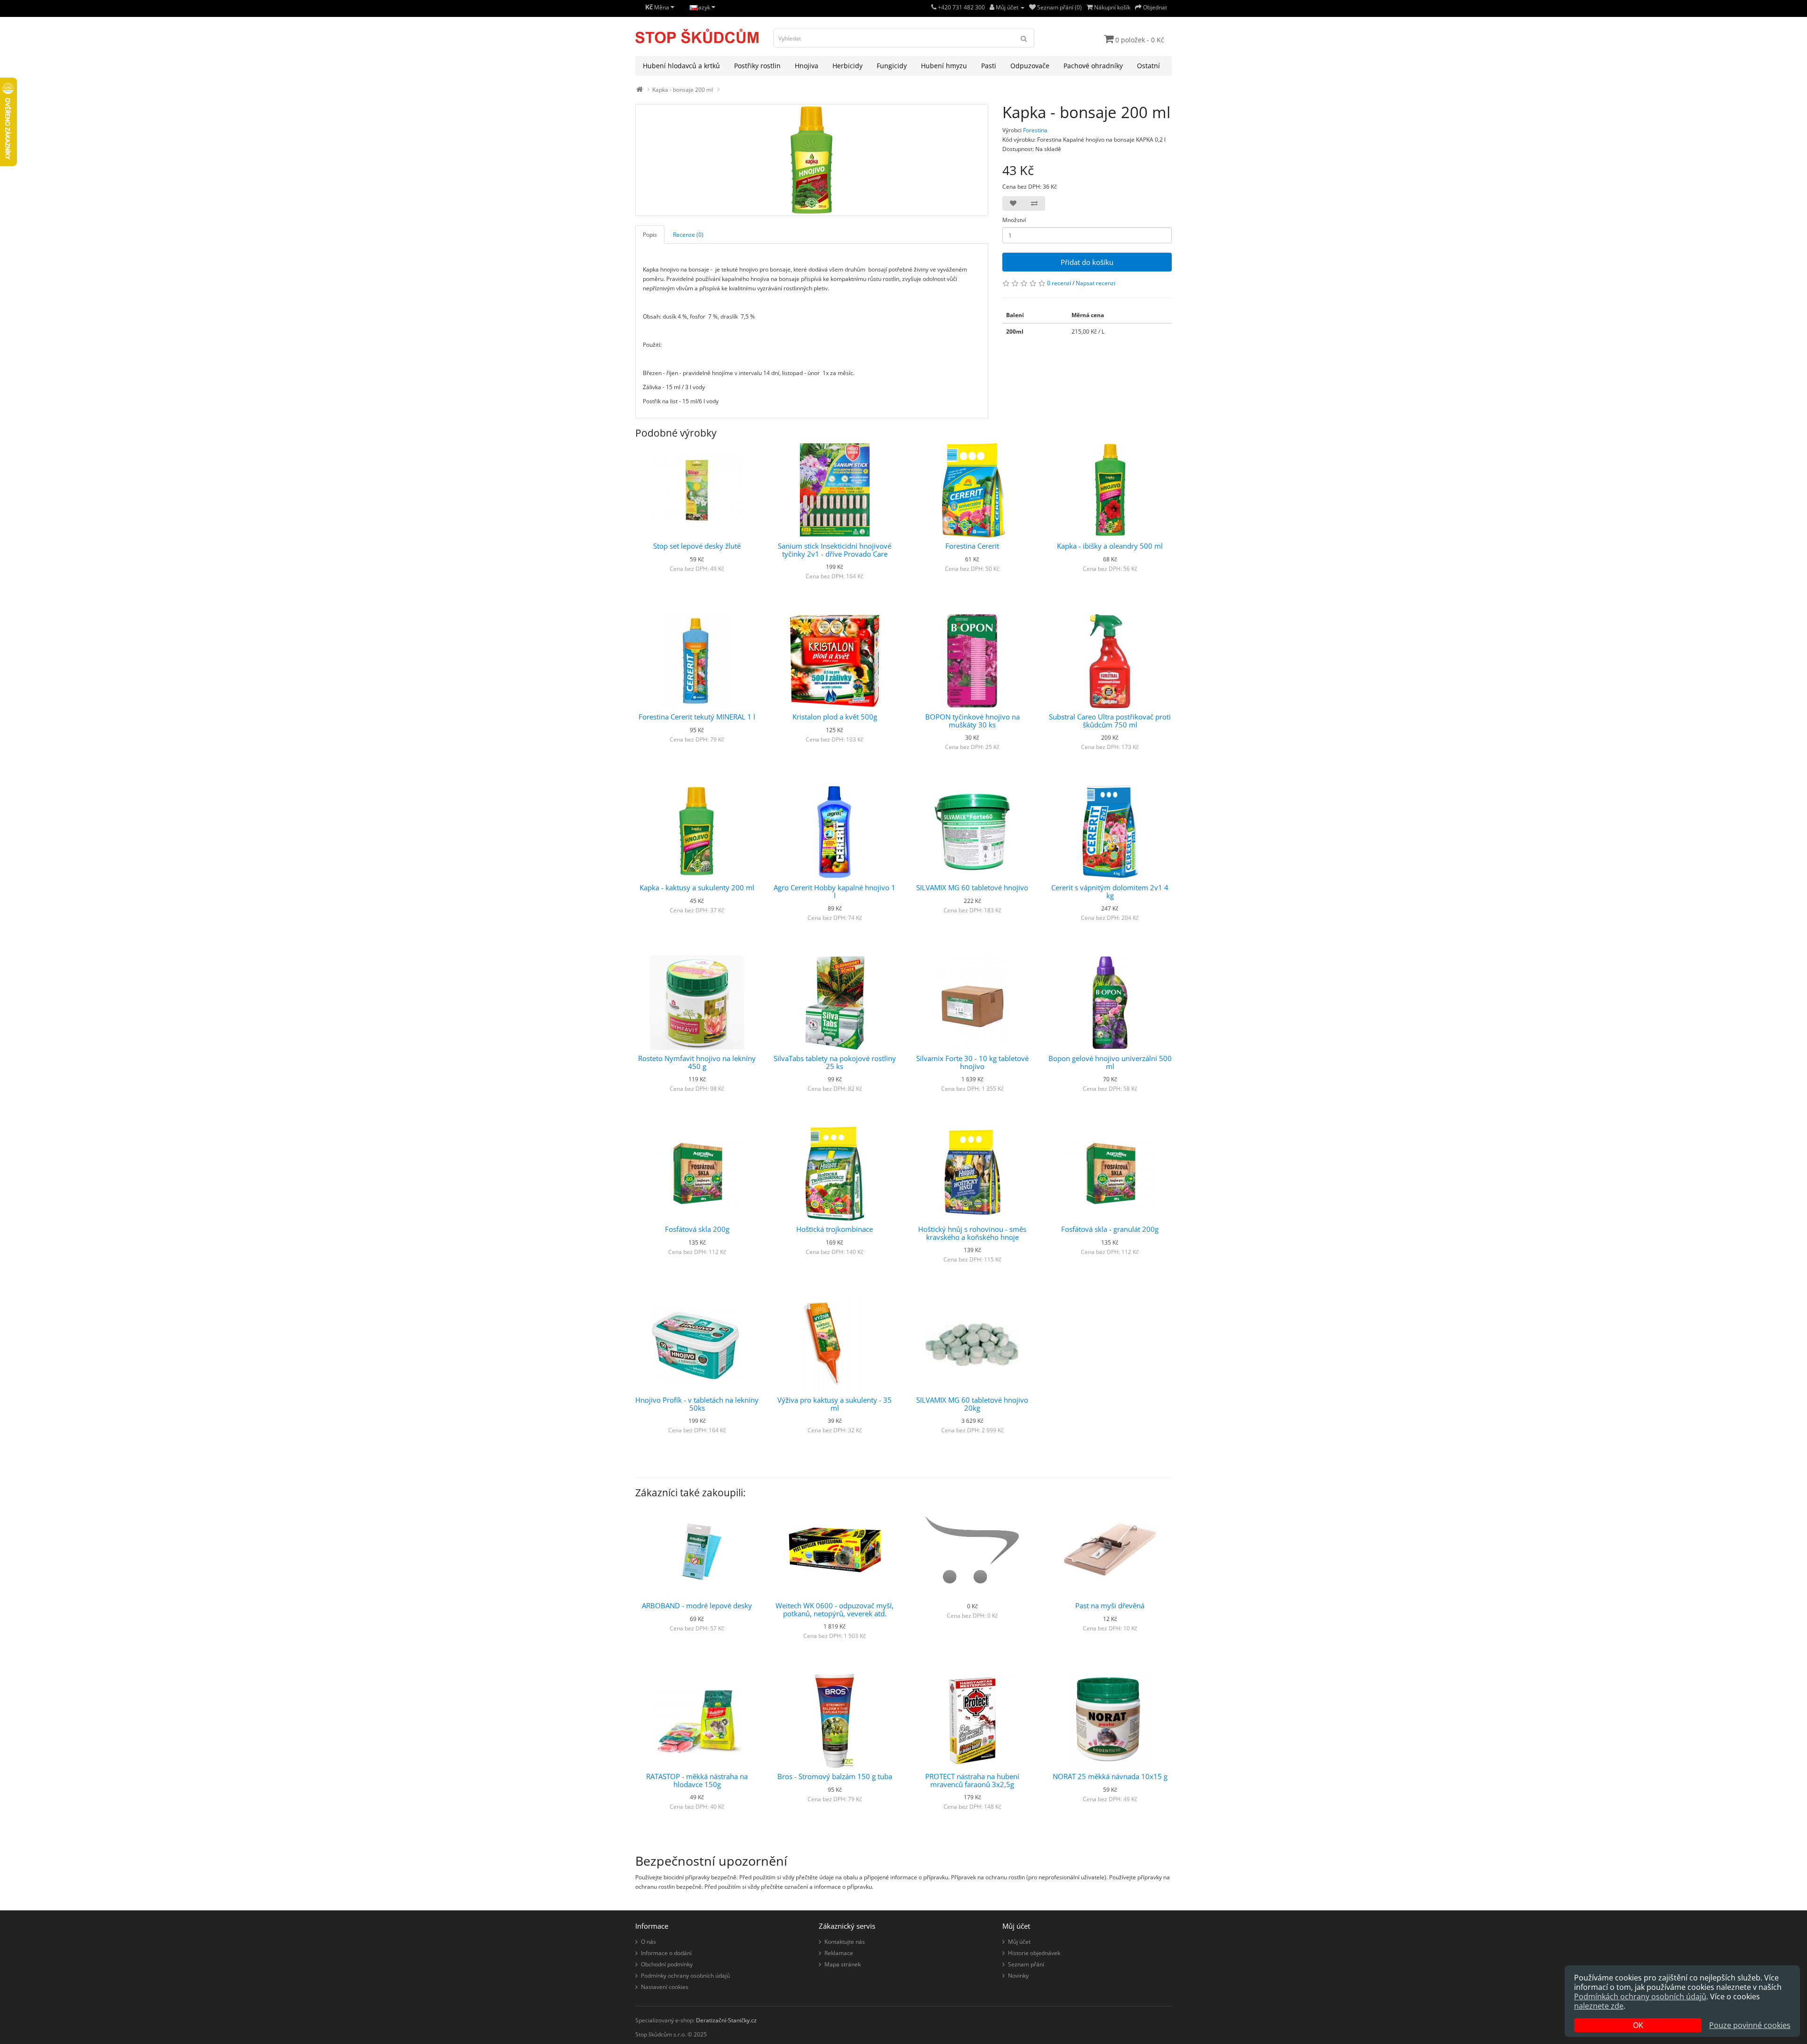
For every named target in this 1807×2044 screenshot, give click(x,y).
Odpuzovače (1030, 66)
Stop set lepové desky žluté (697, 546)
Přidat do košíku (1087, 262)
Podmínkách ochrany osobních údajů (1640, 1996)
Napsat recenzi (1095, 283)
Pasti (989, 66)
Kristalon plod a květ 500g (835, 717)
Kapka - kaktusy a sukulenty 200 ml (697, 887)
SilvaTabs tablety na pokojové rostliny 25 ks (835, 1062)
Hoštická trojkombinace (835, 1229)
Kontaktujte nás (845, 1942)
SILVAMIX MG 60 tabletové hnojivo (972, 887)
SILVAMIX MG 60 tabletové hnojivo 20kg (972, 1404)
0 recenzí (1059, 283)
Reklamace (839, 1953)
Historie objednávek (1034, 1953)
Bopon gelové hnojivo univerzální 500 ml (1110, 1062)
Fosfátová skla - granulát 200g (1110, 1229)
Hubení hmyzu (944, 66)
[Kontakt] (934, 7)
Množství (1014, 220)
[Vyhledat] (1024, 38)
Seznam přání (1026, 1964)
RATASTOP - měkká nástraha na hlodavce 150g (697, 1780)
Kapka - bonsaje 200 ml (683, 90)
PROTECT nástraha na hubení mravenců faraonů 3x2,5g (972, 1780)
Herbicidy (848, 66)
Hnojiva (807, 66)
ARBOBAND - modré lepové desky (697, 1605)
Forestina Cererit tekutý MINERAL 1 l (697, 717)
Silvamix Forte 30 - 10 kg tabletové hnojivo (972, 1062)
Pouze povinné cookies (1750, 2025)
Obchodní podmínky (667, 1964)
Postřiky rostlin (757, 66)
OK (1638, 2025)
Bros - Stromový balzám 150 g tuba (835, 1776)
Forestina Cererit (972, 546)
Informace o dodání (666, 1953)
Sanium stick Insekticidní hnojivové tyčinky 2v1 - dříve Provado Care (835, 550)
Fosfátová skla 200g (697, 1229)
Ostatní (1148, 66)
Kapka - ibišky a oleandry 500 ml (1110, 546)
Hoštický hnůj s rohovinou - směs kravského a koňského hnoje (972, 1233)
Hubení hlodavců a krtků (681, 66)
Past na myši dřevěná (1110, 1605)
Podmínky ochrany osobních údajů (685, 1976)
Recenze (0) (688, 235)
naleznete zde (1599, 2006)
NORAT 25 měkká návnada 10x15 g (1110, 1776)
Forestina (1035, 130)
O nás (648, 1942)
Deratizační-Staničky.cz (726, 2020)
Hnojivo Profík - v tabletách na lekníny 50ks (697, 1404)
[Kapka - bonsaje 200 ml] (812, 160)
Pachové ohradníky (1093, 66)
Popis (650, 235)
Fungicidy (892, 66)
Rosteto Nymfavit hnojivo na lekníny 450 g (697, 1062)
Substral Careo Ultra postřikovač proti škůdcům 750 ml (1110, 721)
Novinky (1018, 1976)
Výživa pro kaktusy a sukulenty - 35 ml (835, 1404)
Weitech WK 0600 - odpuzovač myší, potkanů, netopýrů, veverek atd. (835, 1609)
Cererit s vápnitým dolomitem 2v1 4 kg (1110, 891)
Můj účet (1019, 1942)
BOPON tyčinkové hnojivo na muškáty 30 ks (972, 721)
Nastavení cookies (665, 1987)
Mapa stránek (843, 1964)
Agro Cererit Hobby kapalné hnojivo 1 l (835, 891)
